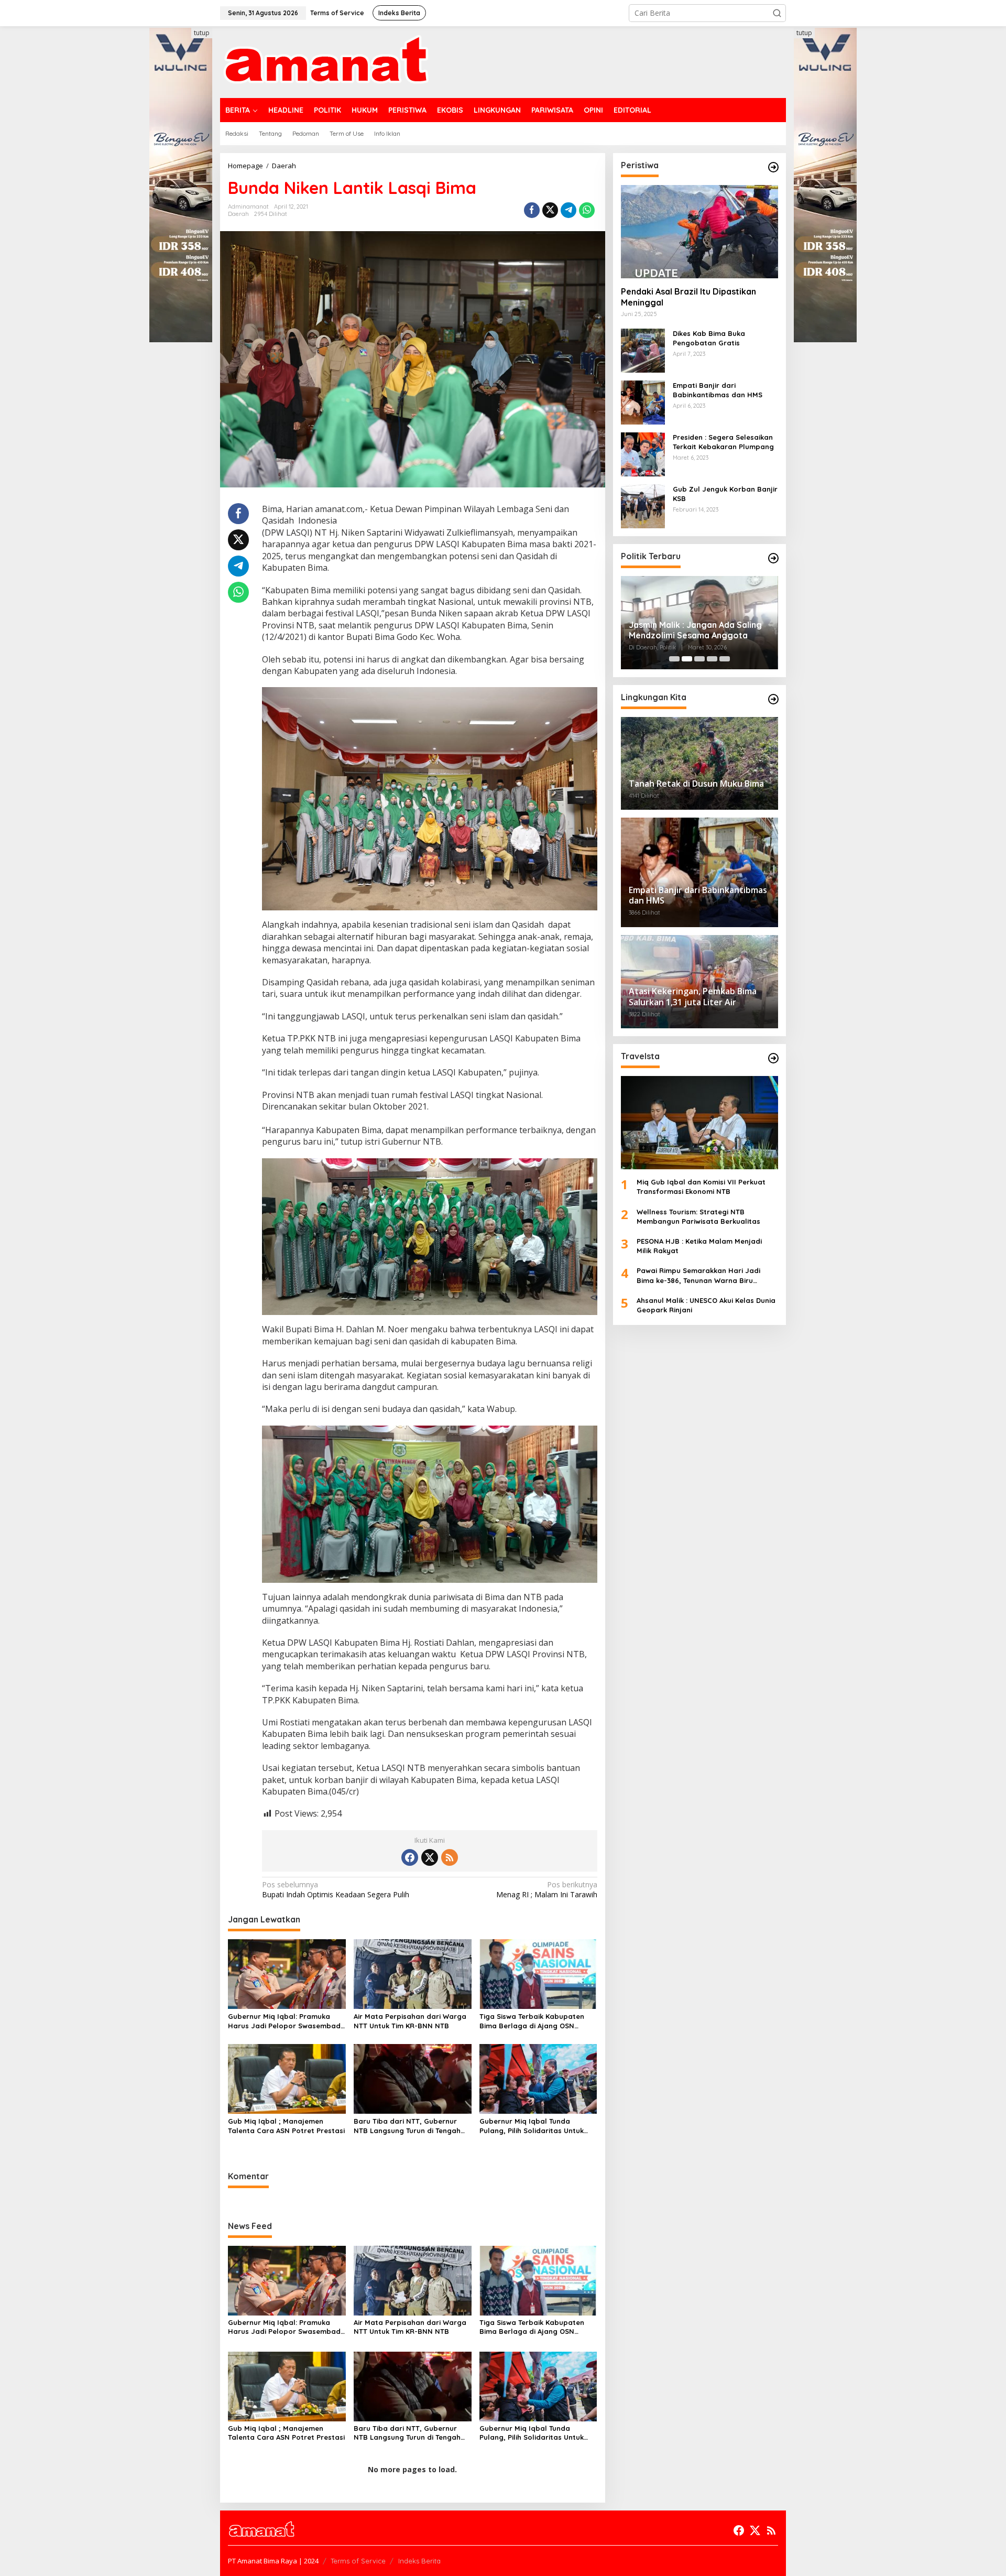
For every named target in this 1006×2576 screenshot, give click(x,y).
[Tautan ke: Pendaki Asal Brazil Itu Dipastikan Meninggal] (699, 232)
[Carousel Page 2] (687, 659)
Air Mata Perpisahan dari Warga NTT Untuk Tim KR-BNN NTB (410, 2021)
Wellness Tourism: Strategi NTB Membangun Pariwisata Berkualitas (698, 1216)
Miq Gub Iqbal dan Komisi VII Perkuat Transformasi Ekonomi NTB (701, 1187)
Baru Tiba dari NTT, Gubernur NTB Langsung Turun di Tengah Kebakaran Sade (407, 2126)
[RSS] (450, 1857)
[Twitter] (430, 1857)
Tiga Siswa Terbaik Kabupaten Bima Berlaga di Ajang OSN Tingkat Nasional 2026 (532, 2021)
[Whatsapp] (587, 210)
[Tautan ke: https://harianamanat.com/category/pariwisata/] (773, 1058)
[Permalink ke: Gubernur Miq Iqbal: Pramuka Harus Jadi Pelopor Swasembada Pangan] (287, 1973)
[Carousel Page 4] (712, 659)
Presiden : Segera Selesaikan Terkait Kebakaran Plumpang (723, 442)
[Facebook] (410, 1857)
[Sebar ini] (532, 210)
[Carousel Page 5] (725, 659)
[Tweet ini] (550, 210)
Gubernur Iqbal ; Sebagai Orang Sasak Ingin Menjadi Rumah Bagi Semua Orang (694, 631)
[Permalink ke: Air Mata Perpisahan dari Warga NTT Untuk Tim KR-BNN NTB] (413, 1973)
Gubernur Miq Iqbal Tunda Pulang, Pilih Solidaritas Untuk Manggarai (532, 2126)
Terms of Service (358, 2561)
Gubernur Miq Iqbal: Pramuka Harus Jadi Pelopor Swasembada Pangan (287, 2021)
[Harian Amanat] (326, 61)
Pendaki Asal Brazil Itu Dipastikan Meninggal (688, 297)
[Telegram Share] (568, 210)
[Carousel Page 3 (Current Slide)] (699, 659)
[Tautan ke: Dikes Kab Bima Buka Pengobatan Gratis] (643, 350)
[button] (777, 13)
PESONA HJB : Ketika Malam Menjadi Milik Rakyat (699, 1246)
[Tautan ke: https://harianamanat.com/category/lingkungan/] (773, 699)
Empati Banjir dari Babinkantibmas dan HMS (718, 390)
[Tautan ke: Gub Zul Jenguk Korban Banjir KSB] (643, 506)
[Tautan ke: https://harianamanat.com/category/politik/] (773, 558)
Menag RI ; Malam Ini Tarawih (546, 1889)
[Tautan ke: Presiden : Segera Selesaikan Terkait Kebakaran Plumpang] (643, 454)
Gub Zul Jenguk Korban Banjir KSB (725, 494)
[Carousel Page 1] (674, 659)
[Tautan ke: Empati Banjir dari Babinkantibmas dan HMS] (643, 402)
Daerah (238, 214)
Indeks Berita (419, 2561)
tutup (202, 33)
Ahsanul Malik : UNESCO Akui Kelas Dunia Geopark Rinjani (706, 1305)
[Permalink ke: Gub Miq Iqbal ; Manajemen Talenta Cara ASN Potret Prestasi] (287, 2078)
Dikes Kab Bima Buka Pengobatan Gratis (709, 338)
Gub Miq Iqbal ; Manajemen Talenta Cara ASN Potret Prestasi (286, 2126)
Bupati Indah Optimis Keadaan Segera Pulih (336, 1889)
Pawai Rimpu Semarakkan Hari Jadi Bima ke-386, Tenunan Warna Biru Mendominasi (698, 1276)
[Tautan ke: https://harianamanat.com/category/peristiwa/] (773, 167)
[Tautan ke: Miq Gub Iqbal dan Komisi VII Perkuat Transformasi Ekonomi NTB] (699, 1123)
